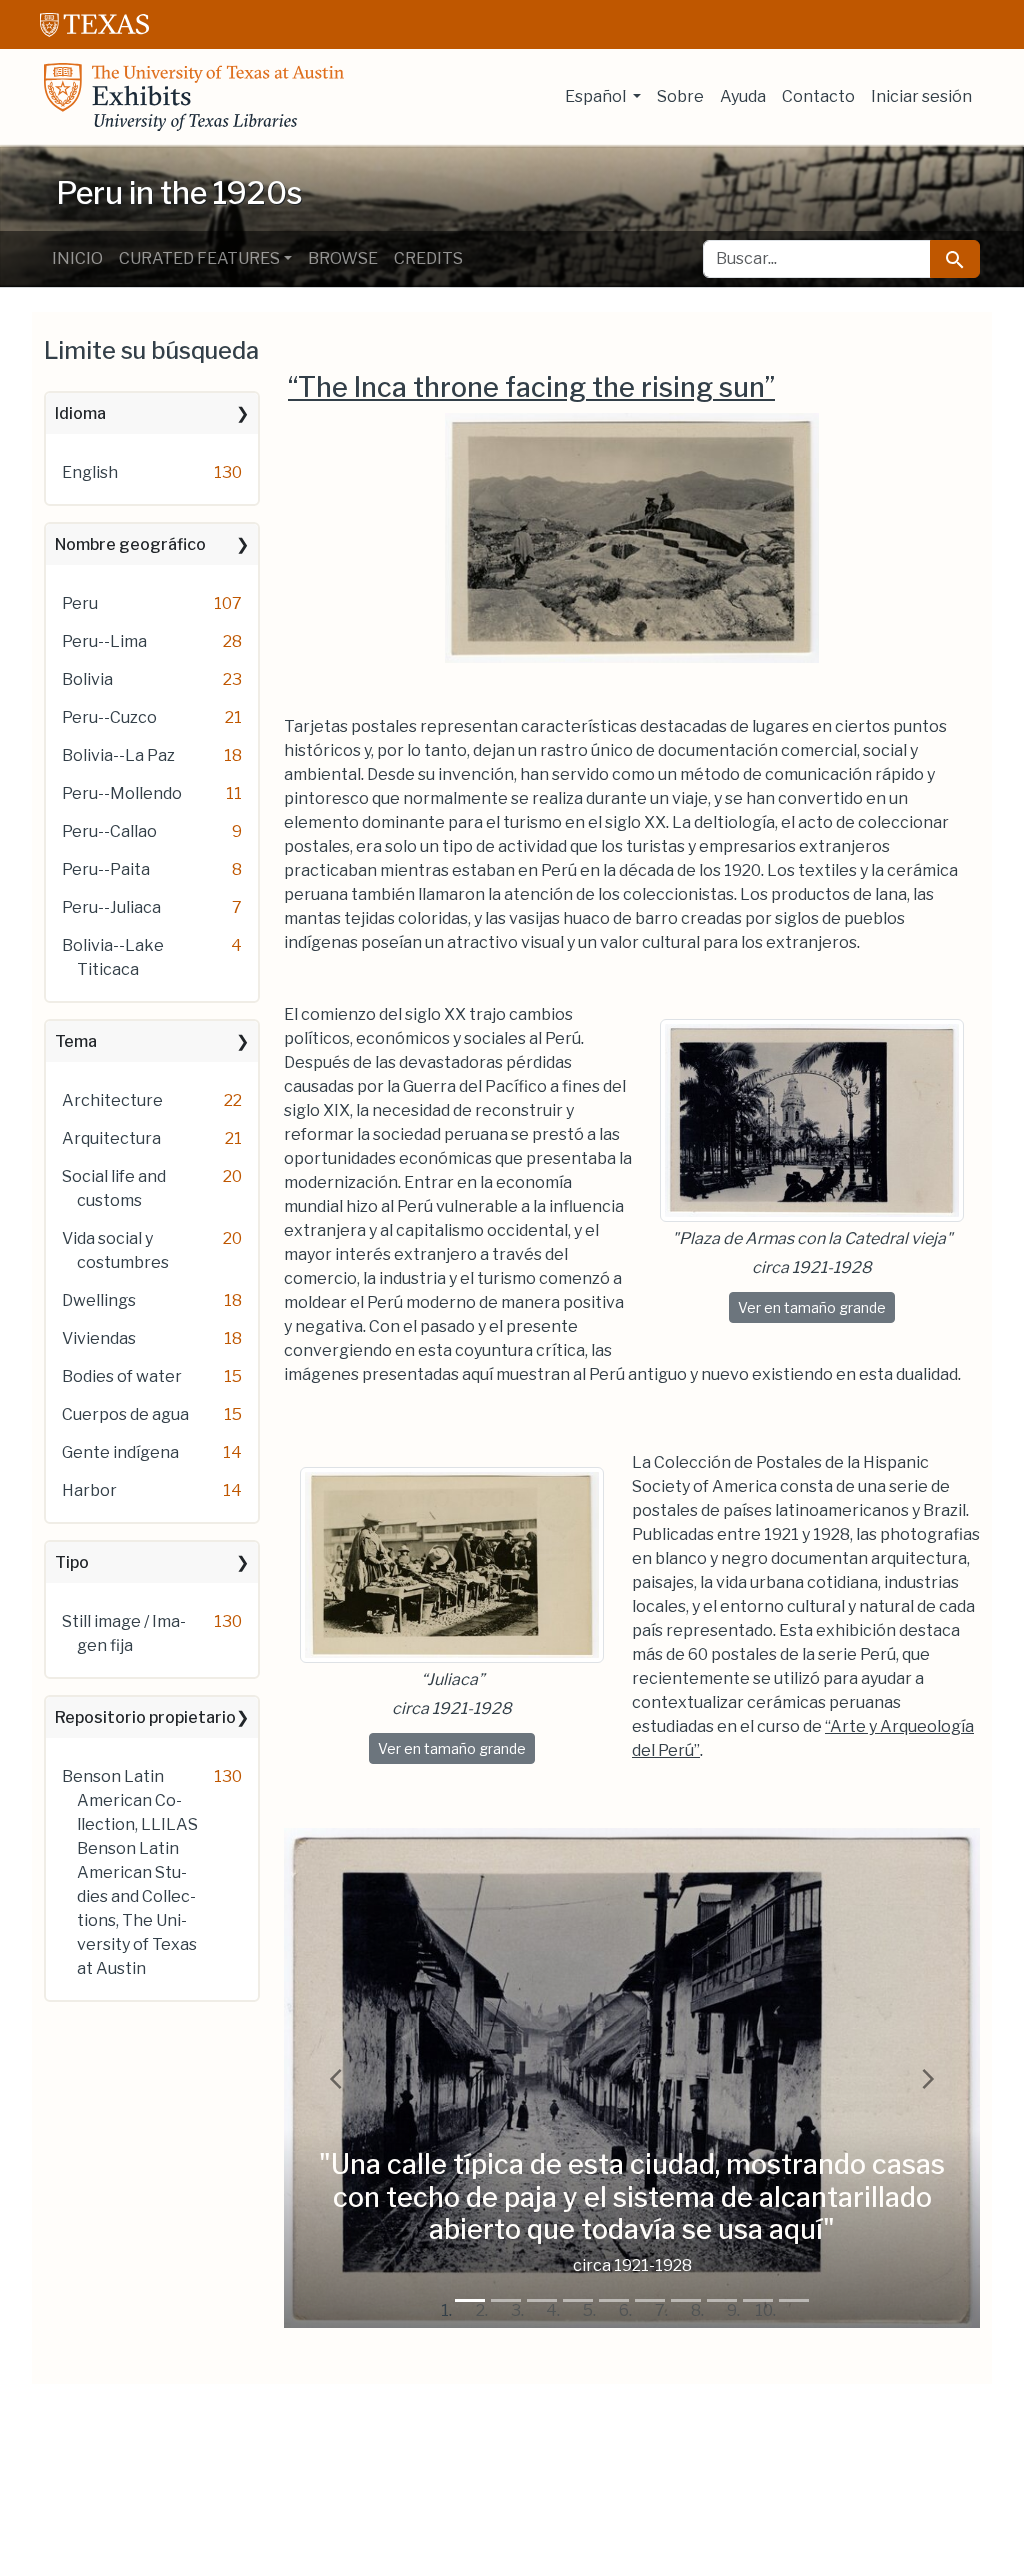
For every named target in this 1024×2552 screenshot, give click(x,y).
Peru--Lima (104, 641)
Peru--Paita (106, 869)
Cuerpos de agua (125, 1414)
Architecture (112, 1100)
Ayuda (743, 96)
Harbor (89, 1490)
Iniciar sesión (921, 96)
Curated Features (199, 258)
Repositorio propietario (145, 1717)
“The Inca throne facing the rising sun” (531, 387)
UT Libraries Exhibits (194, 97)
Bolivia (87, 679)
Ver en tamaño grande (816, 1307)
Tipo (72, 1562)
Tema (76, 1041)
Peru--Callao (109, 831)
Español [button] (597, 96)
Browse (343, 258)
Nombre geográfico (130, 544)
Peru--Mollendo (122, 793)
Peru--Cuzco (109, 717)
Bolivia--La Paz (118, 755)
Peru (80, 603)
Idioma (80, 413)
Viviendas (99, 1338)
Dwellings (99, 1300)
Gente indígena (120, 1452)
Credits (428, 258)
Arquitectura (111, 1138)
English (90, 472)
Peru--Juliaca (111, 907)
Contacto (818, 96)
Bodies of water (122, 1376)
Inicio (77, 258)
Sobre (680, 96)
